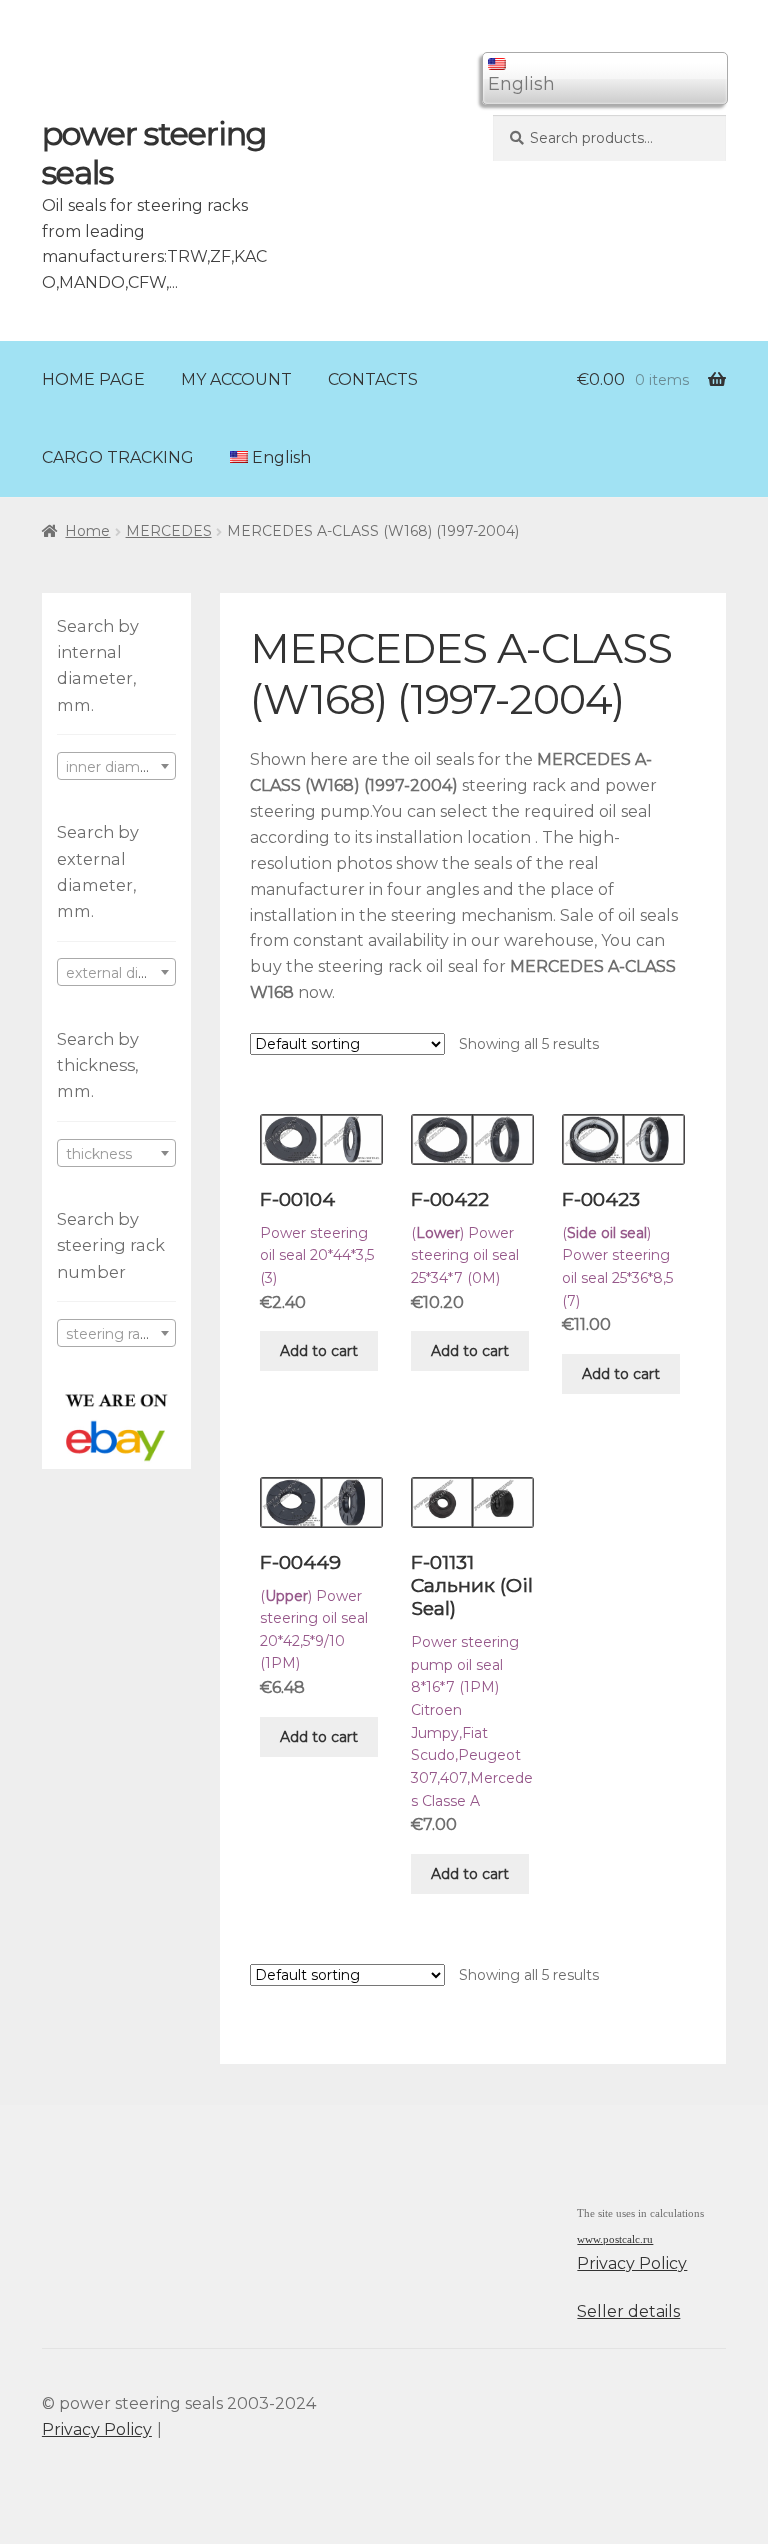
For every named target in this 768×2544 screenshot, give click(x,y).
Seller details (628, 2311)
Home (87, 531)
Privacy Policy (632, 2263)
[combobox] (116, 766)
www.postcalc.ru (615, 2239)
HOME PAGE (93, 379)
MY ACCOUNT (236, 379)
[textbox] (116, 767)
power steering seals (154, 153)
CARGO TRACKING (118, 457)
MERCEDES (169, 531)
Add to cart (319, 1351)
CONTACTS (373, 379)
